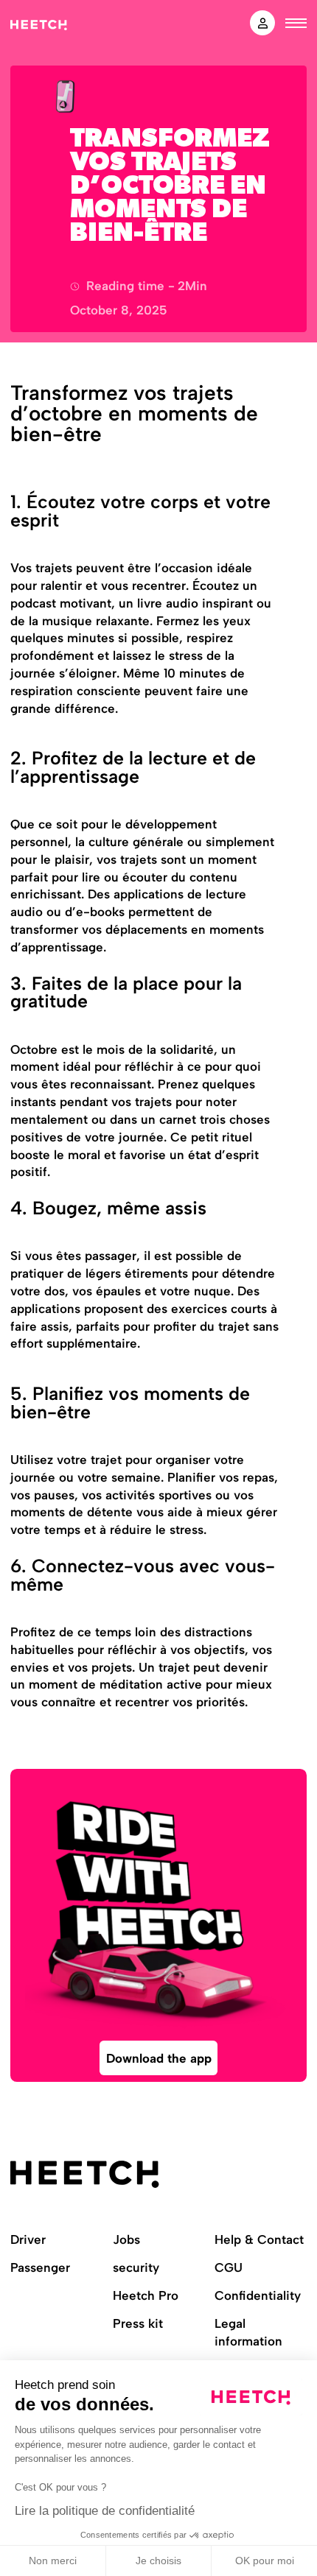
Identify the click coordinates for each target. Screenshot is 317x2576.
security (136, 2267)
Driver (28, 2239)
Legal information (248, 2332)
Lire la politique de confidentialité (105, 2511)
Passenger (40, 2267)
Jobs (126, 2239)
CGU (229, 2267)
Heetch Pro (146, 2295)
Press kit (138, 2323)
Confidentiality (258, 2295)
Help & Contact (259, 2239)
